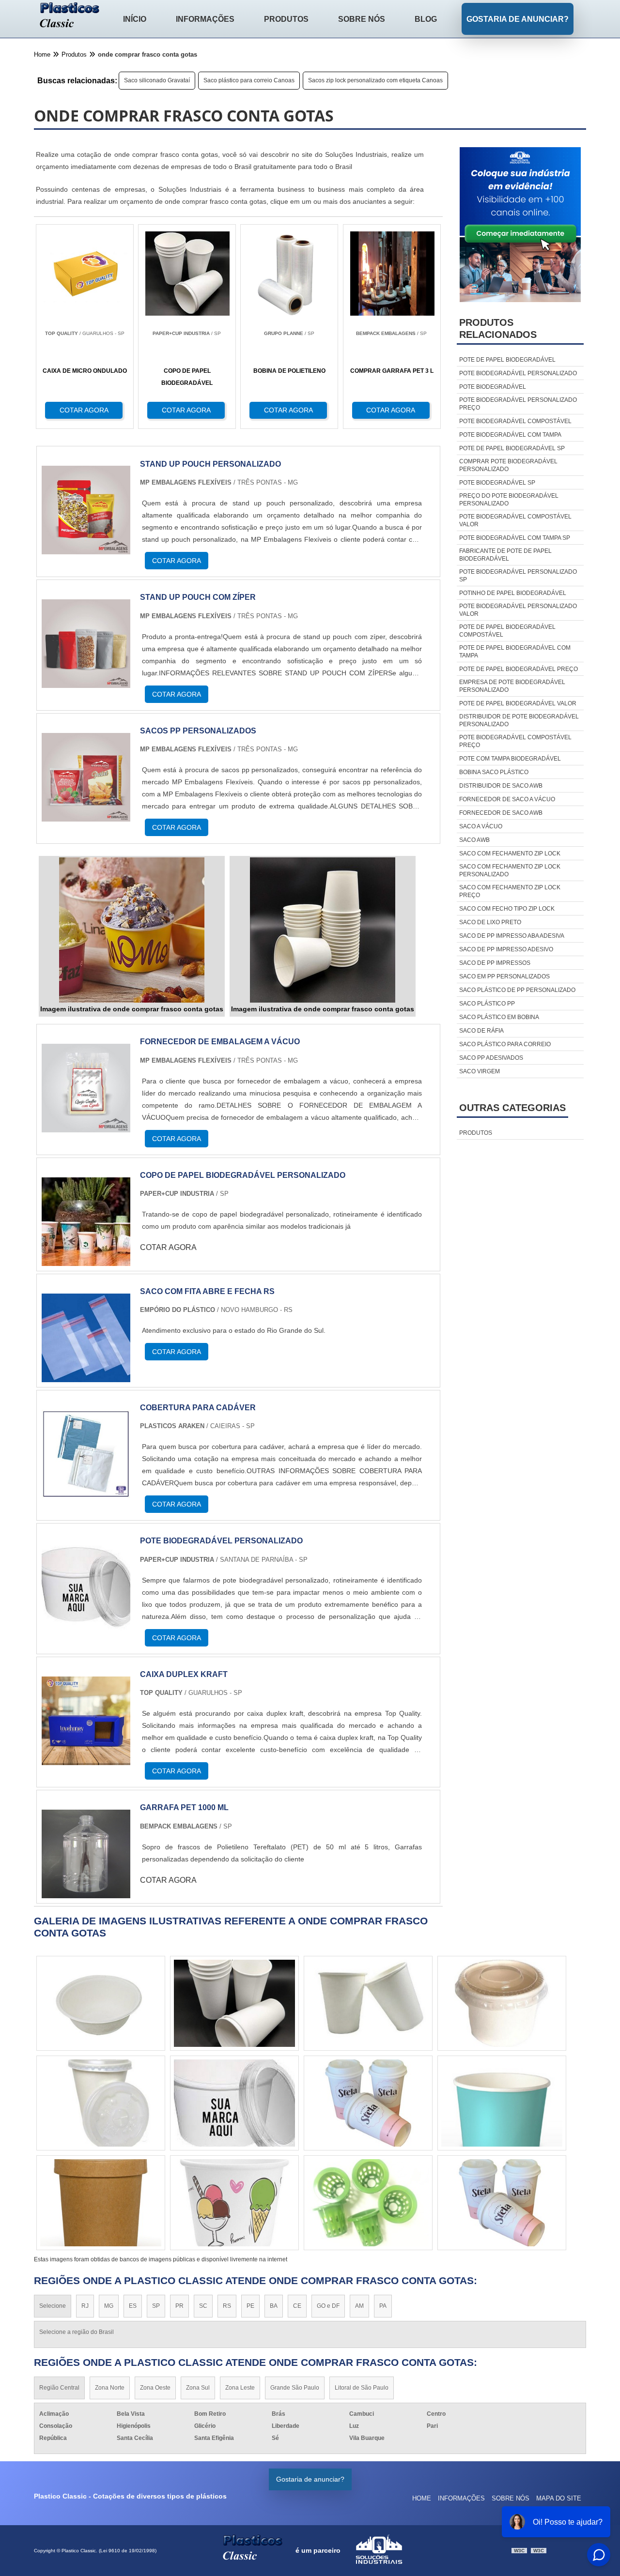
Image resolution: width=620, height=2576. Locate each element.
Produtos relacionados (498, 328)
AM (359, 2306)
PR (179, 2306)
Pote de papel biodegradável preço (519, 669)
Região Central (59, 2388)
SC (203, 2306)
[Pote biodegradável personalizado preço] (502, 2003)
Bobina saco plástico (494, 772)
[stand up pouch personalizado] (86, 548)
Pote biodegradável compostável (515, 421)
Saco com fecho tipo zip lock (507, 909)
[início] (70, 16)
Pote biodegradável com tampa (510, 435)
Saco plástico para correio (505, 1044)
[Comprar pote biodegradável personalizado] (368, 2003)
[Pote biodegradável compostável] (101, 2103)
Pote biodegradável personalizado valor (518, 610)
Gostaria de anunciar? (518, 19)
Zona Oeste (155, 2388)
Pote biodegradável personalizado (518, 373)
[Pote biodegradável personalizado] (86, 1625)
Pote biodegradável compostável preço (515, 741)
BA (274, 2306)
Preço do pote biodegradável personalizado (509, 500)
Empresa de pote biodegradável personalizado (512, 686)
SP (156, 2306)
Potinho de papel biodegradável (513, 593)
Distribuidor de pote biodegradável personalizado (519, 720)
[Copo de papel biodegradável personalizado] (86, 1260)
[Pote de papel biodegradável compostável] (502, 2203)
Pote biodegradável (493, 387)
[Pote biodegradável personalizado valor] (368, 2103)
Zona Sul (198, 2388)
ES (133, 2306)
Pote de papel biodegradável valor (518, 703)
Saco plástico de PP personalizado (517, 990)
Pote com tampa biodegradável (510, 759)
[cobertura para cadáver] (86, 1492)
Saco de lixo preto (490, 922)
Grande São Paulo (295, 2388)
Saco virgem (480, 1071)
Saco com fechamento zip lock (510, 854)
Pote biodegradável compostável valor (515, 520)
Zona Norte (110, 2388)
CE (297, 2306)
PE (250, 2306)
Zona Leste (240, 2388)
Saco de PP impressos (495, 963)
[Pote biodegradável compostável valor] (368, 2203)
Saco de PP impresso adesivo (506, 949)
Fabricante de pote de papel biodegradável (505, 555)
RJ (85, 2306)
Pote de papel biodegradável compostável (507, 631)
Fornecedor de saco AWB (501, 813)
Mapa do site (559, 2498)
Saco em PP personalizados (504, 976)
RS (227, 2306)
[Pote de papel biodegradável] (234, 2103)
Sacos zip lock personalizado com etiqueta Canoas (375, 80)
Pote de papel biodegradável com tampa (515, 652)
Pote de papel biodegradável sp (512, 448)
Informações (205, 19)
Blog (426, 19)
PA (383, 2306)
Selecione (53, 2306)
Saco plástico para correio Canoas (249, 80)
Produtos (286, 19)
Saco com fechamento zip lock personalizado (510, 870)
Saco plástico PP (487, 1004)
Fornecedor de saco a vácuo (507, 799)
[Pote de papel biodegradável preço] (234, 2003)
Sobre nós (362, 19)
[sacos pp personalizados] (86, 815)
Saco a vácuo (481, 826)
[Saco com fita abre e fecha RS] (86, 1376)
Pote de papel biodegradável (507, 360)
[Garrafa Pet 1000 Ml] (86, 1892)
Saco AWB (474, 840)
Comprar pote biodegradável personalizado (508, 465)
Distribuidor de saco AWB (501, 786)
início (135, 19)
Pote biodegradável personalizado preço (518, 404)
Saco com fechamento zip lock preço (510, 891)
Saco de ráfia (481, 1031)
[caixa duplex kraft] (86, 1759)
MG (109, 2306)
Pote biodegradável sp (497, 483)
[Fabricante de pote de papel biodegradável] (502, 2103)
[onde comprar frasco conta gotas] (132, 930)
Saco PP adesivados (491, 1058)
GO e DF (328, 2306)
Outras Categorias (512, 1108)
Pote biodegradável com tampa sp (515, 538)
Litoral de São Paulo (362, 2388)
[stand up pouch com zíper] (86, 682)
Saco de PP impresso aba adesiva (512, 936)
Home (422, 2498)
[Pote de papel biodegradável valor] (101, 2003)
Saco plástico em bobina (499, 1017)
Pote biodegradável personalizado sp (518, 576)
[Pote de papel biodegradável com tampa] (234, 2203)
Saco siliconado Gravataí (157, 80)
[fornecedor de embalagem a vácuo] (86, 1126)
